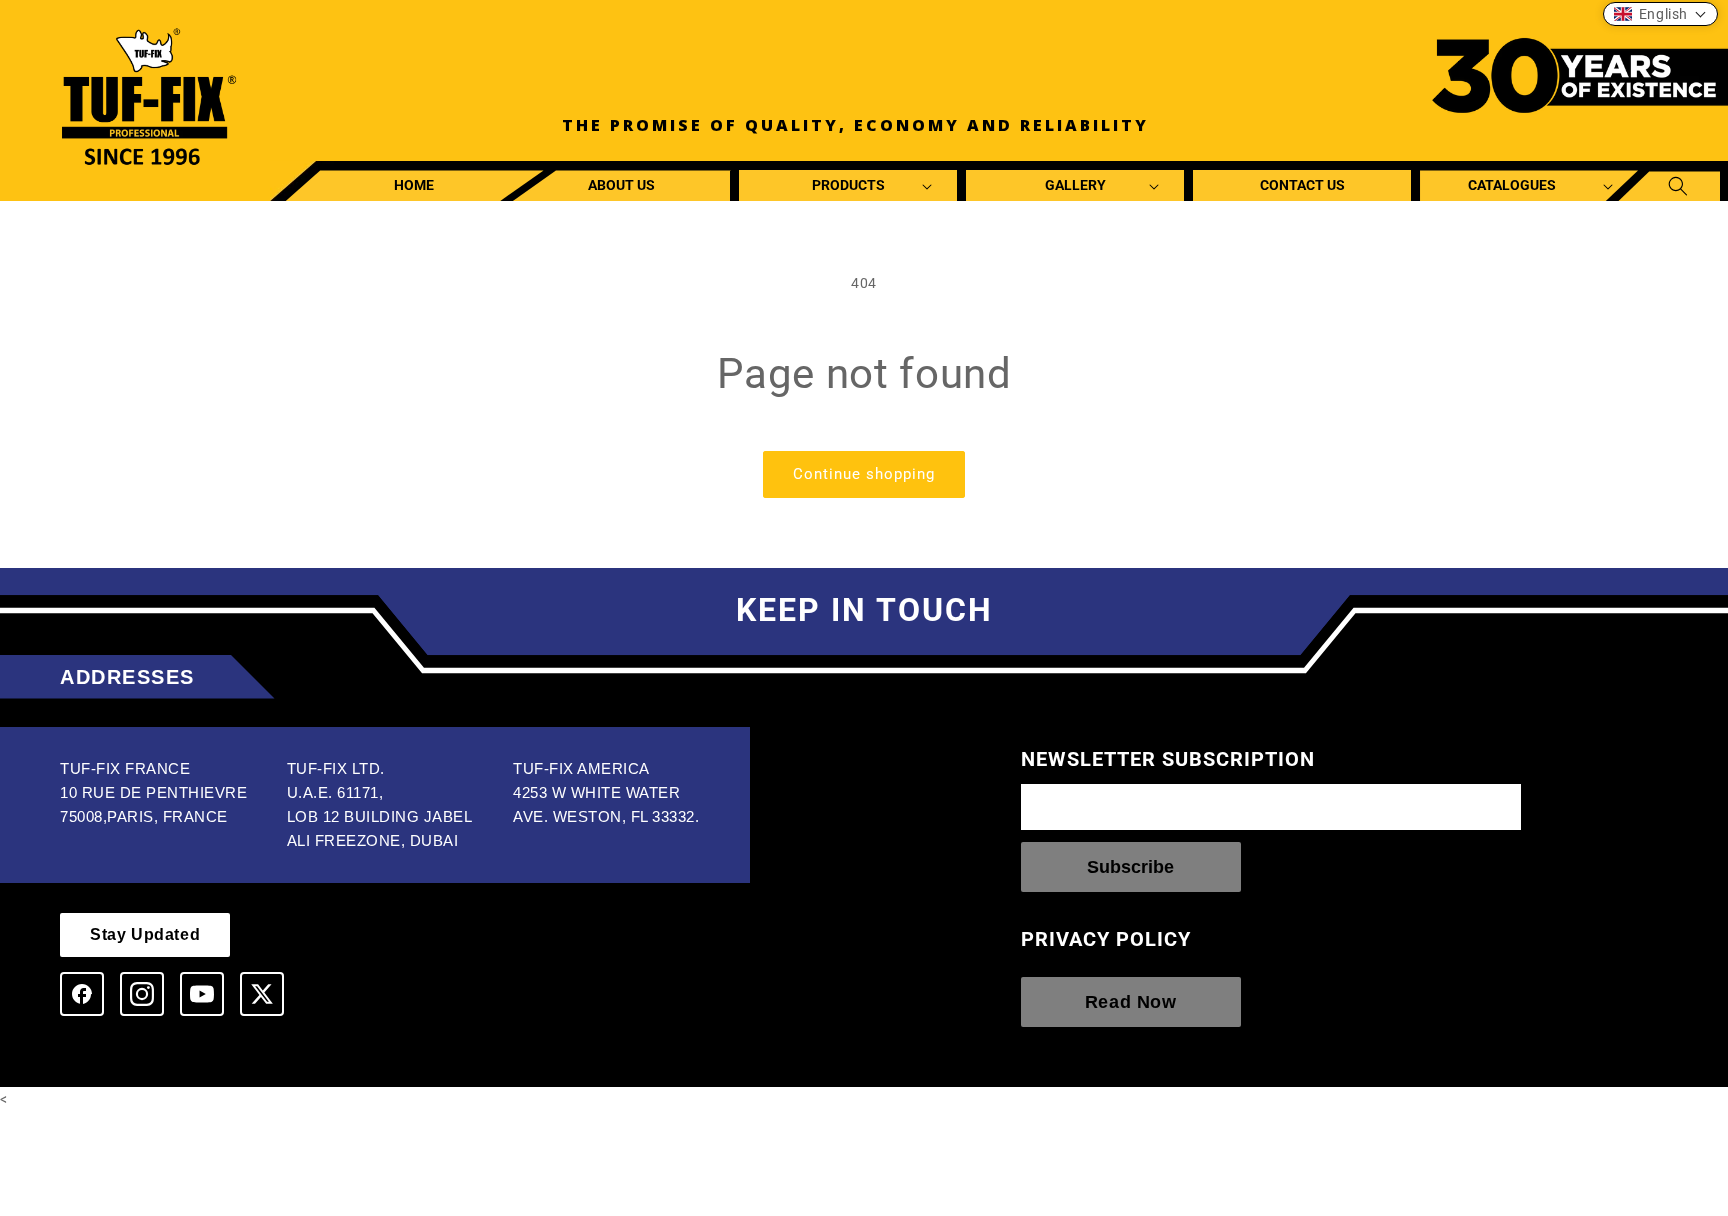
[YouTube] (202, 994)
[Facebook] (82, 994)
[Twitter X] (262, 994)
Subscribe (1130, 867)
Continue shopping (864, 474)
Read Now (1131, 1002)
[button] (848, 185)
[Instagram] (142, 994)
